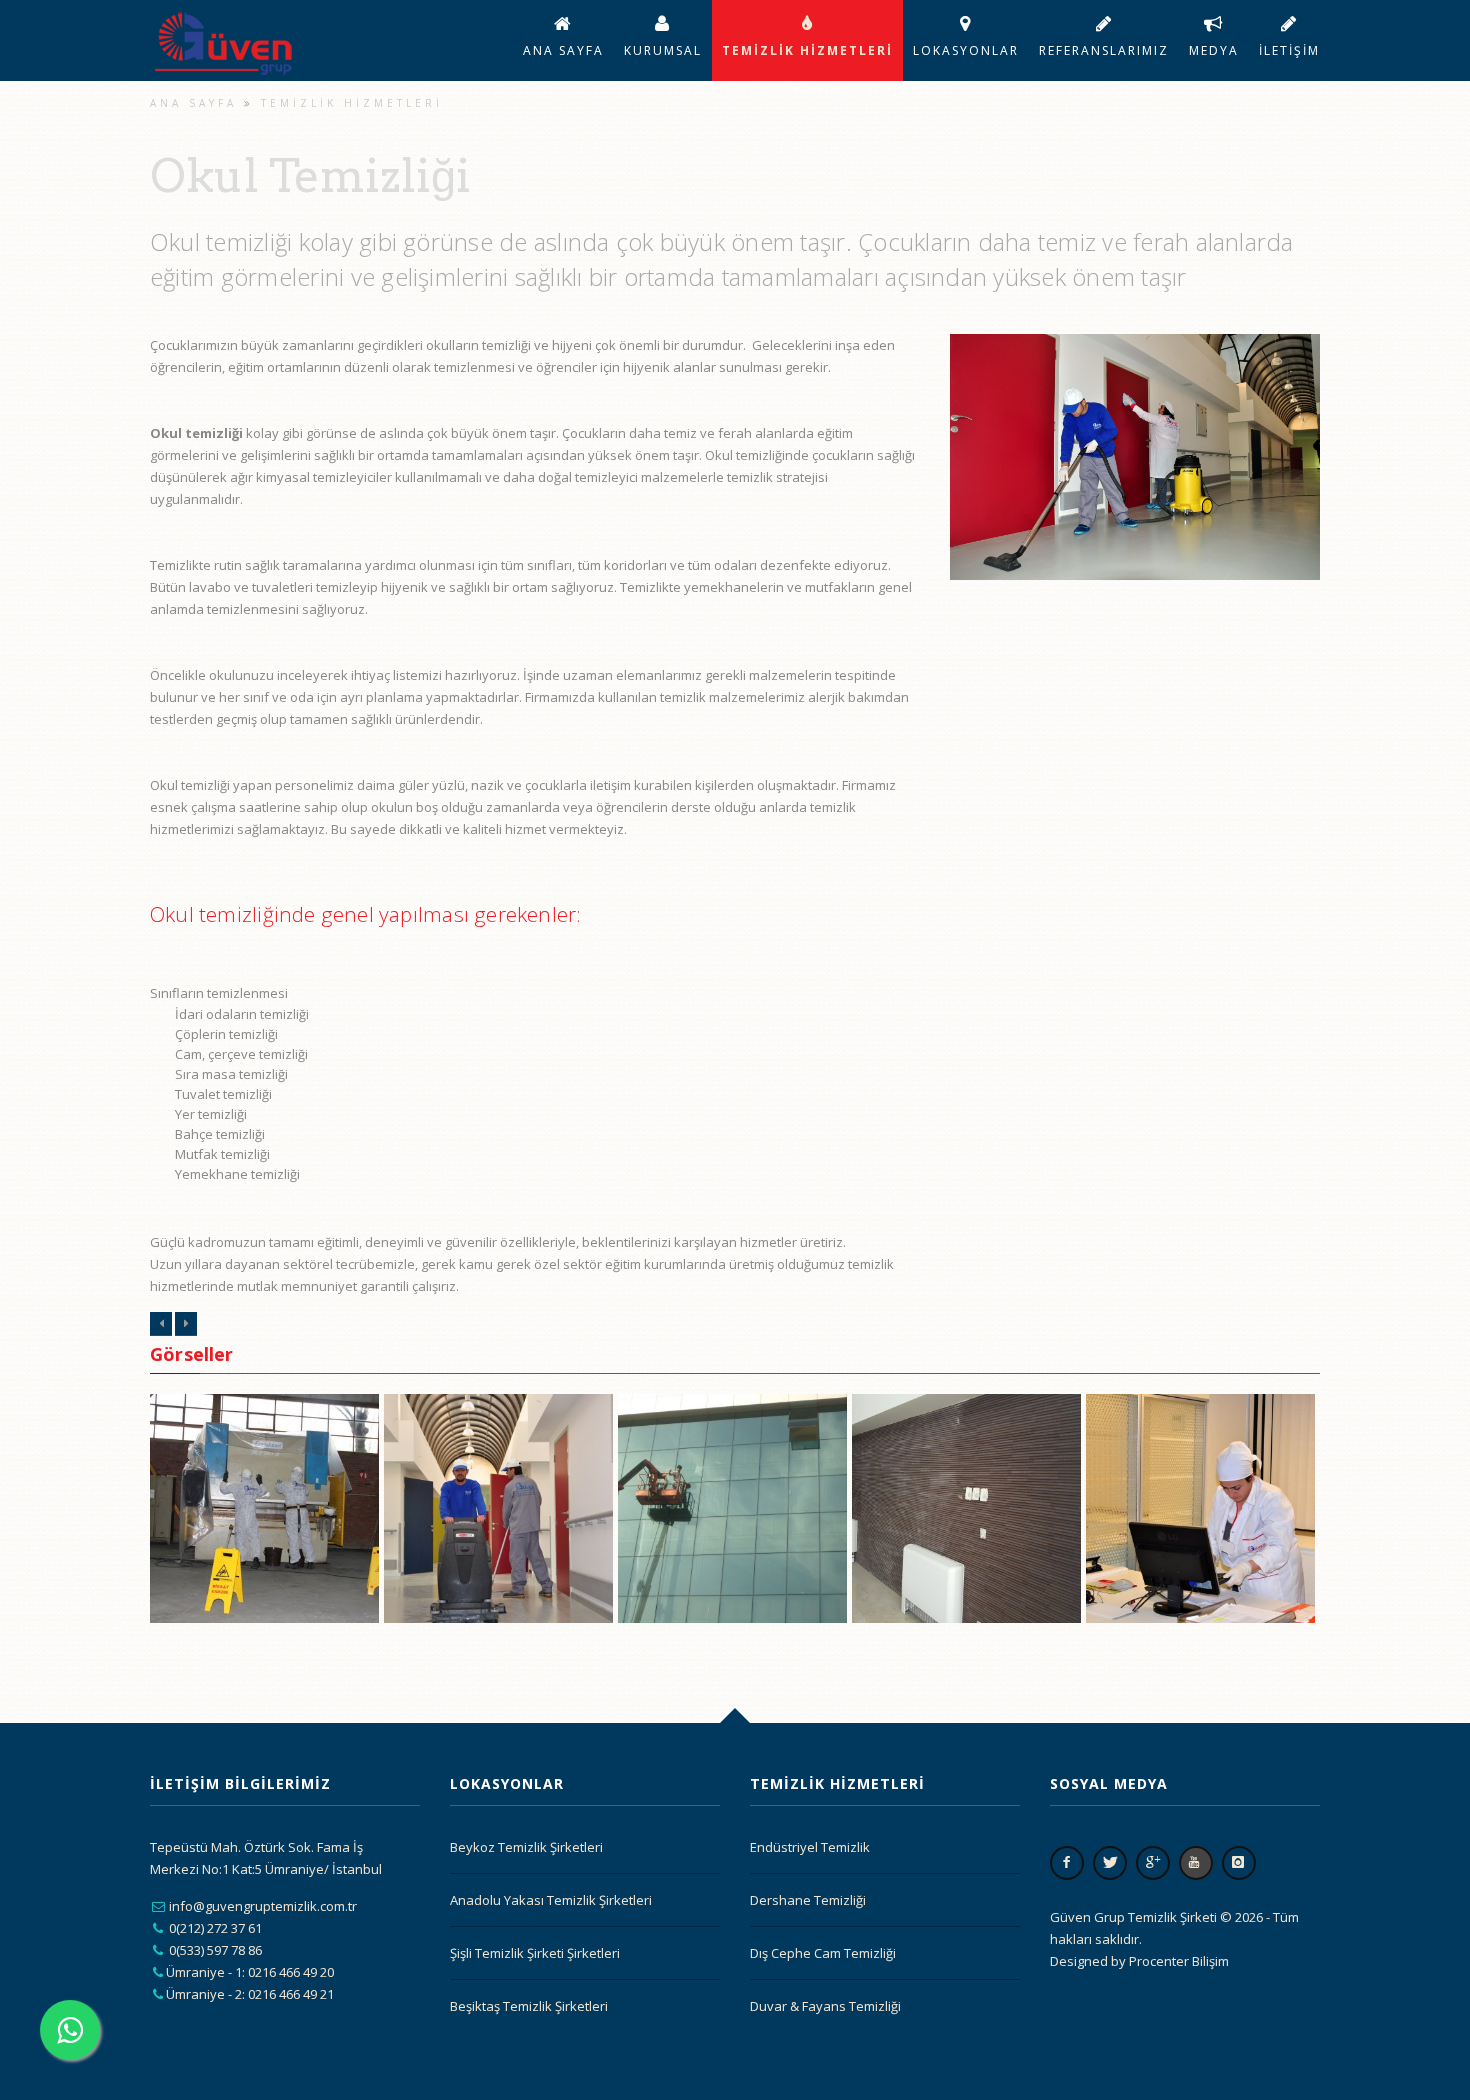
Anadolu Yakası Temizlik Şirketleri (551, 1900)
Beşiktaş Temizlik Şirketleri (529, 2006)
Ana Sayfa (563, 50)
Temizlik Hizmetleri (807, 50)
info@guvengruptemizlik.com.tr (263, 1906)
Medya (1214, 50)
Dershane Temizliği (808, 1900)
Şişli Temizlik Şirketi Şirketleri (535, 1953)
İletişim (1289, 50)
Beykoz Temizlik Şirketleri (526, 1847)
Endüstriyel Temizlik (810, 1847)
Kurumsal (663, 50)
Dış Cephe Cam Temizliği (823, 1953)
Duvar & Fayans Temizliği (825, 2006)
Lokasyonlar (966, 50)
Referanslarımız (1104, 50)
